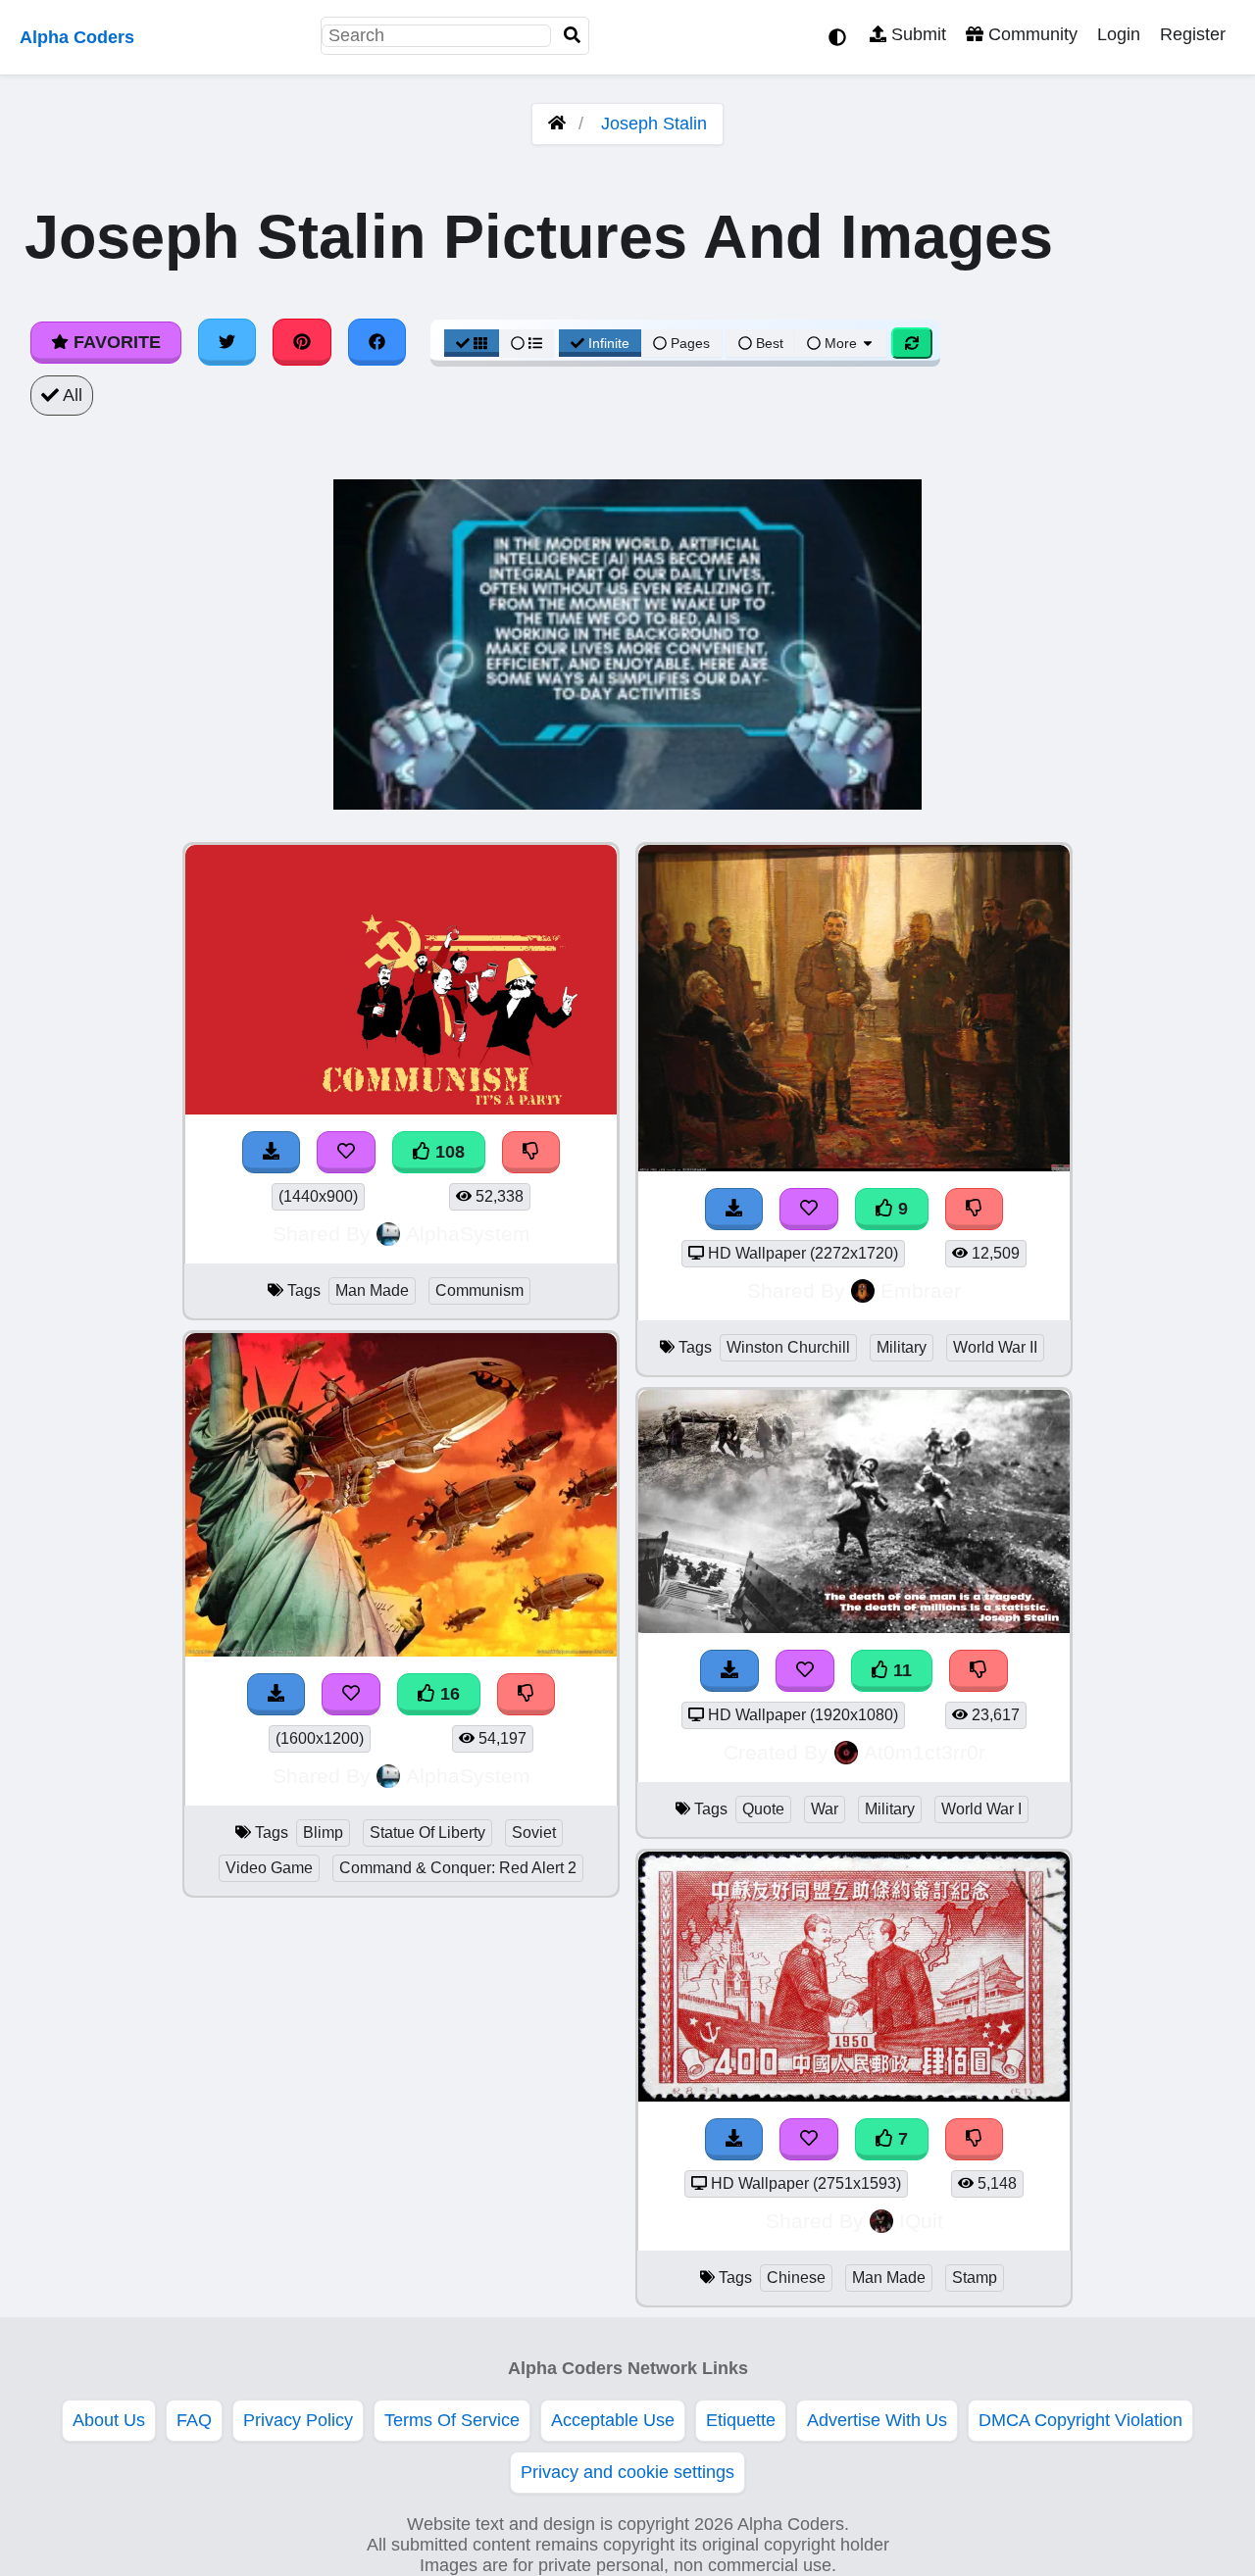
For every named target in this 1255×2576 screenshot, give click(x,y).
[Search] (573, 36)
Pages (690, 343)
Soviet (534, 1833)
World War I (981, 1809)
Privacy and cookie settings (627, 2472)
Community (1030, 34)
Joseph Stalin (654, 124)
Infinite (609, 343)
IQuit (921, 2221)
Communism (479, 1290)
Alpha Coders (77, 37)
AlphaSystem (468, 1234)
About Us (109, 2420)
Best (768, 343)
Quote (763, 1809)
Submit (916, 34)
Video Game (269, 1868)
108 (448, 1152)
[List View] (527, 343)
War (825, 1809)
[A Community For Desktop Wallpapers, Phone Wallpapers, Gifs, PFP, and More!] (557, 124)
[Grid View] (472, 343)
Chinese (796, 2278)
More (841, 343)
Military (902, 1347)
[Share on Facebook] (377, 342)
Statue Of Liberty (427, 1833)
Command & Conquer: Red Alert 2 (458, 1868)
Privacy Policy (298, 2420)
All (71, 395)
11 (900, 1670)
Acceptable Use (613, 2420)
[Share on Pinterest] (302, 342)
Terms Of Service (452, 2420)
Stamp (975, 2278)
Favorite (115, 342)
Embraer (921, 1290)
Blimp (323, 1833)
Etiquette (741, 2420)
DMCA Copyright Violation (1080, 2420)
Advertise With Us (877, 2420)
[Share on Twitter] (227, 342)
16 (448, 1694)
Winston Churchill (788, 1347)
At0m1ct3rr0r (925, 1752)
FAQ (194, 2420)
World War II (995, 1347)
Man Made (372, 1290)
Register (1193, 34)
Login (1119, 34)
